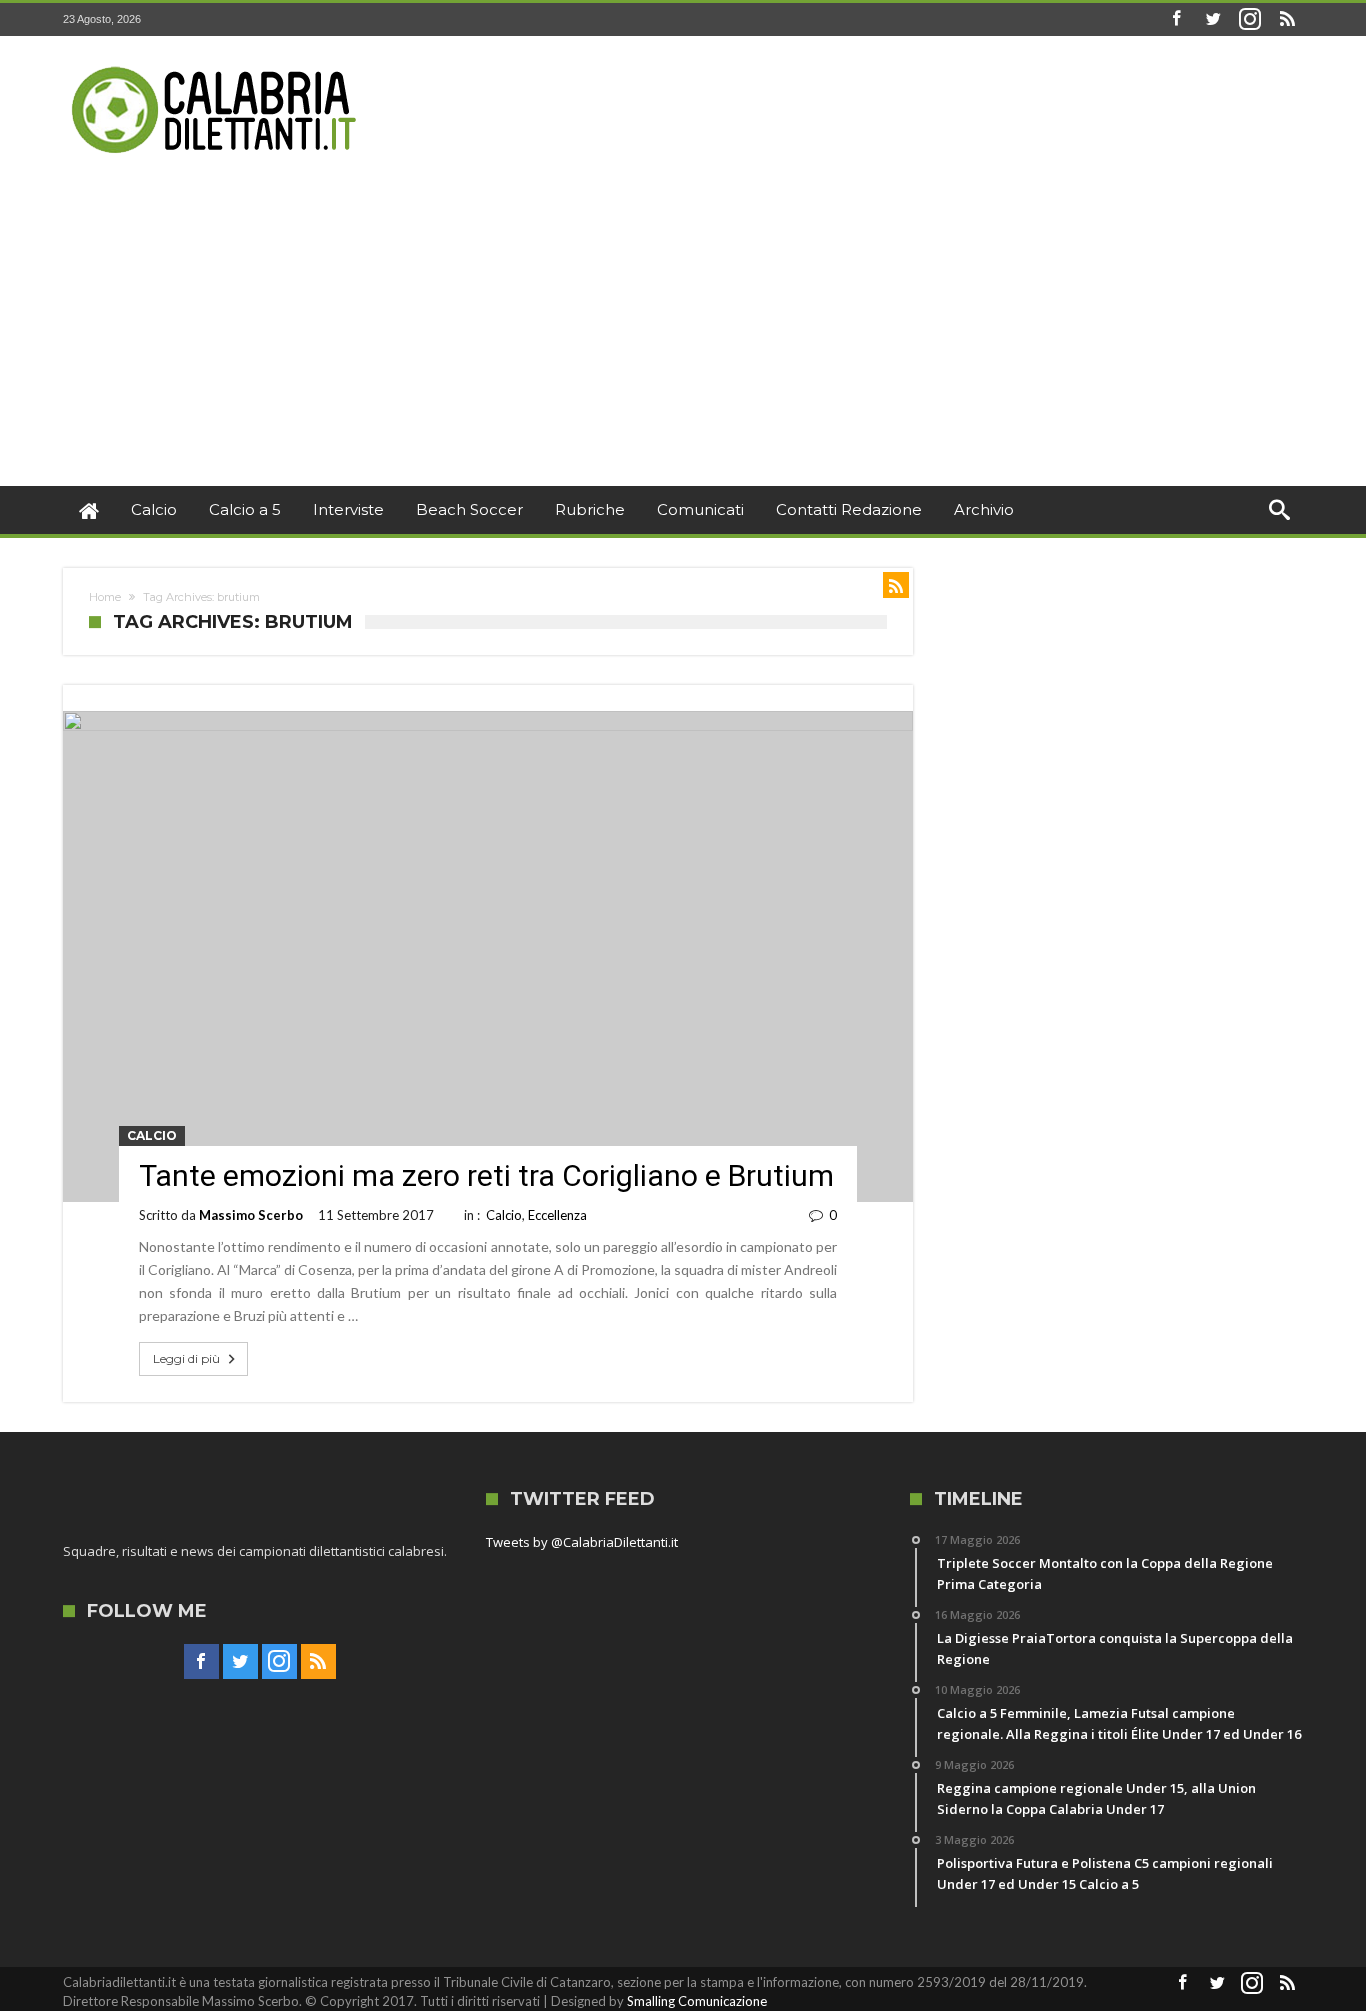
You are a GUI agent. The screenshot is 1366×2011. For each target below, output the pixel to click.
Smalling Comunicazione (697, 2001)
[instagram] (1250, 19)
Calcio (152, 1135)
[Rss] (1287, 19)
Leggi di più (186, 1358)
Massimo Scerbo (251, 1215)
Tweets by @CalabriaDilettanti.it (582, 1542)
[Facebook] (1176, 19)
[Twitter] (1213, 19)
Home (105, 597)
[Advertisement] (683, 336)
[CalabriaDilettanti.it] (216, 65)
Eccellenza (557, 1215)
